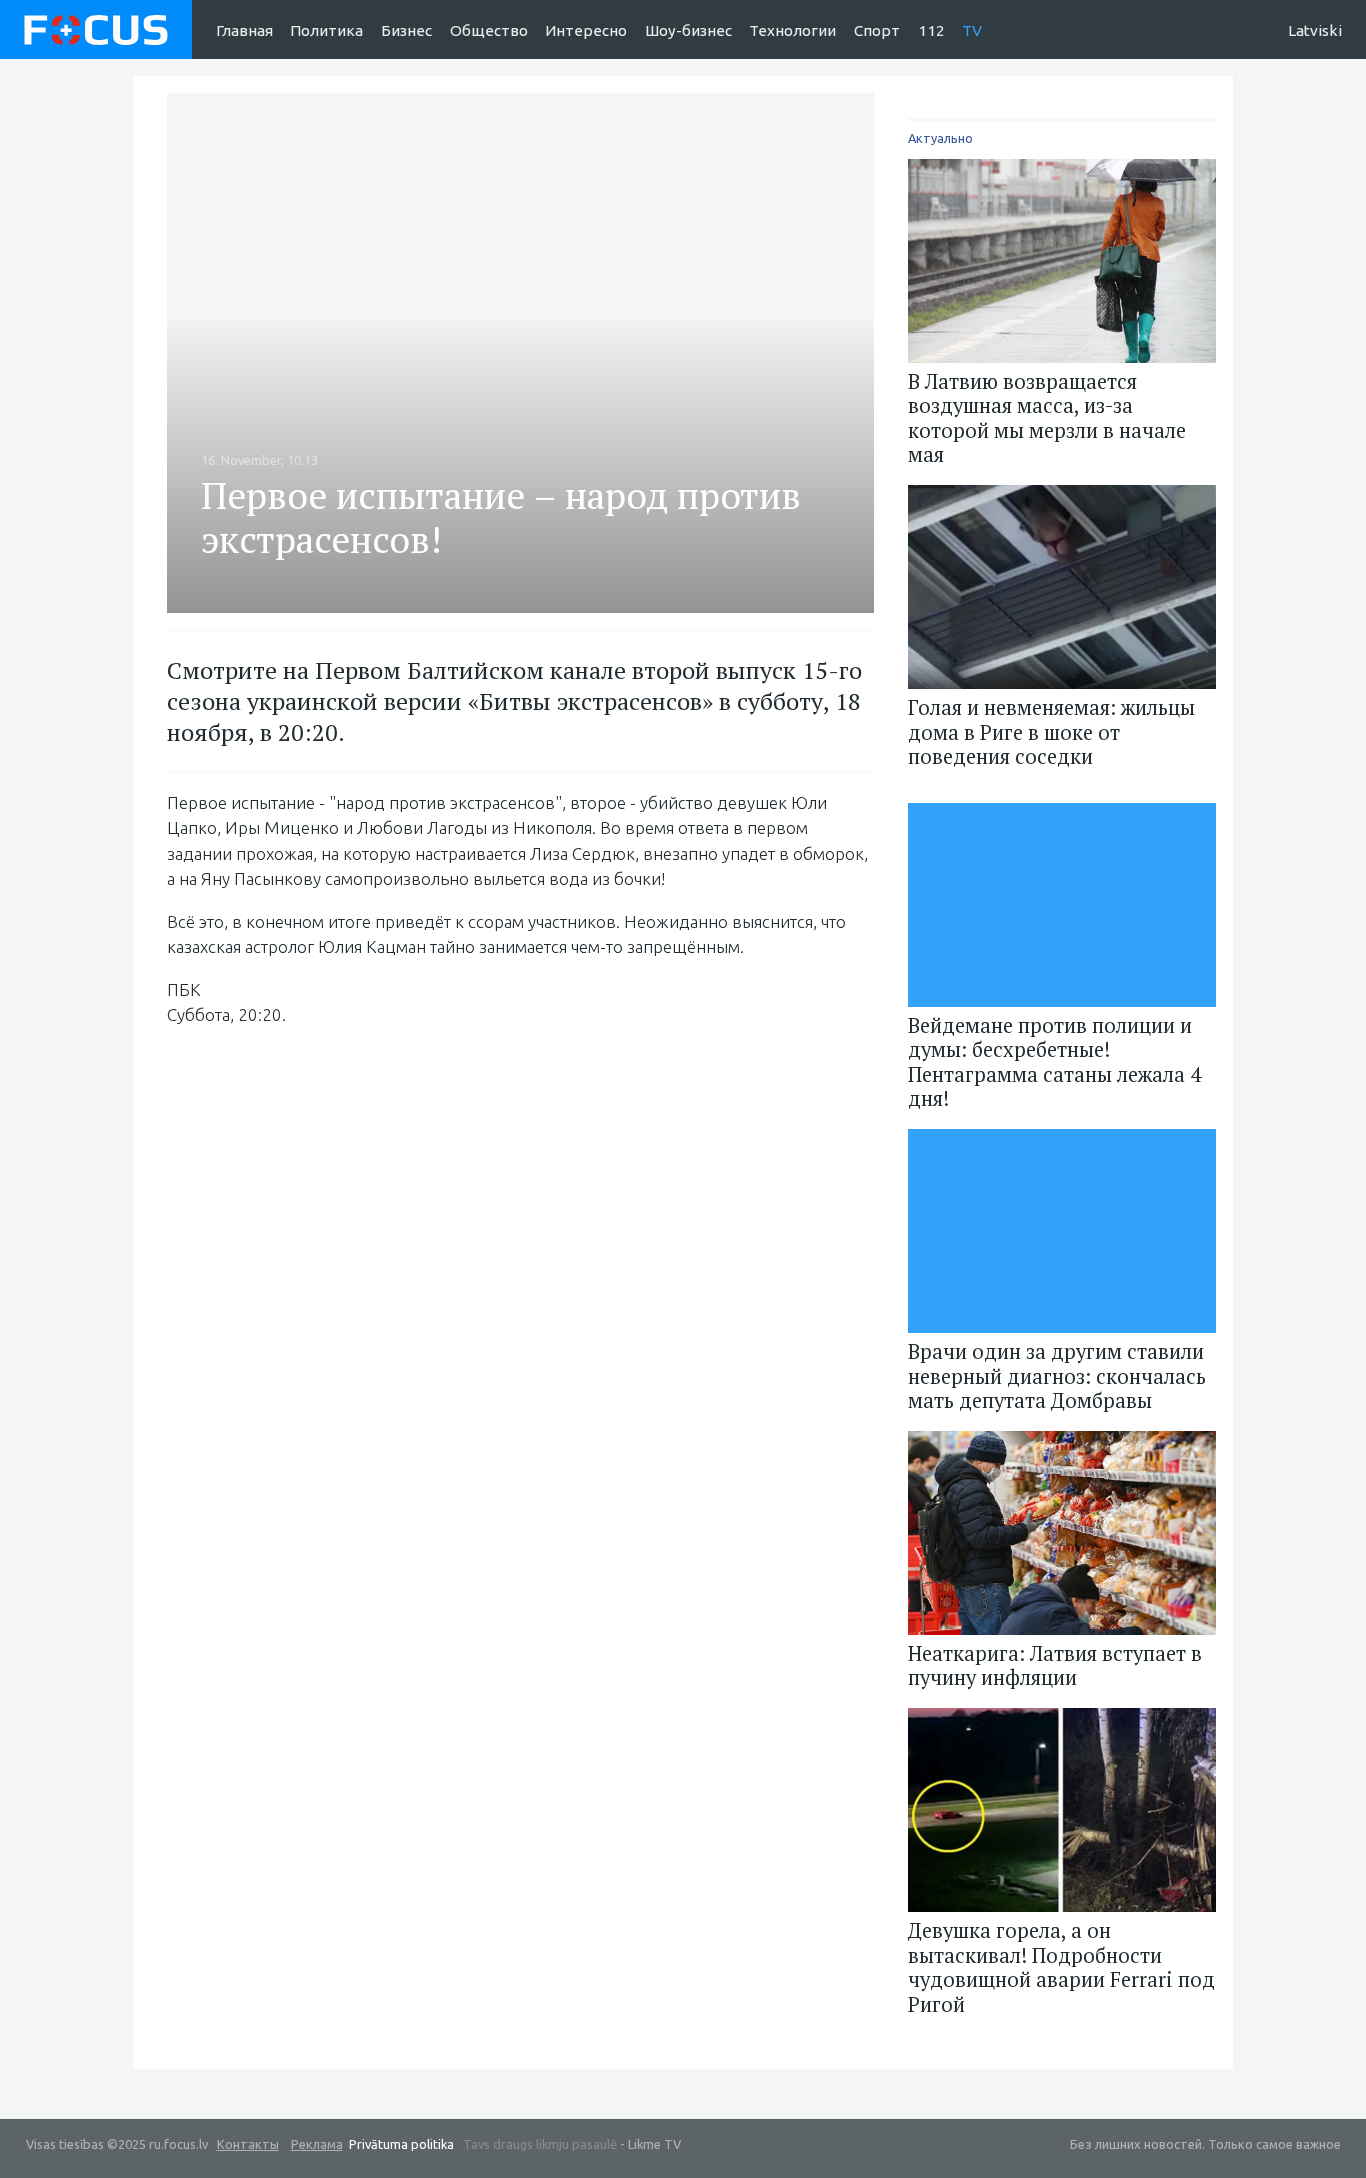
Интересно (586, 30)
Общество (489, 30)
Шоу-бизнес (688, 30)
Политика (326, 30)
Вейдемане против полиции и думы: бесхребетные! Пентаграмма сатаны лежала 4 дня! (1054, 1062)
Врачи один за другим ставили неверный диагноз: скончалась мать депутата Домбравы (1057, 1376)
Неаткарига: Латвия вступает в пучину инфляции (1055, 1665)
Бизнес (406, 30)
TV (972, 30)
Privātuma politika (401, 2144)
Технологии (792, 30)
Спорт (877, 30)
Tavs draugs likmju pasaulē (540, 2144)
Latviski (1315, 30)
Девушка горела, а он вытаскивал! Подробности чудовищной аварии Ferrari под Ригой (1061, 1967)
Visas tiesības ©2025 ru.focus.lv (152, 2144)
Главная (244, 30)
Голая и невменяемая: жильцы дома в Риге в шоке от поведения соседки (1051, 732)
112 (931, 30)
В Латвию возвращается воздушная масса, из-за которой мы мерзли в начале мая (1047, 418)
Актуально (940, 138)
